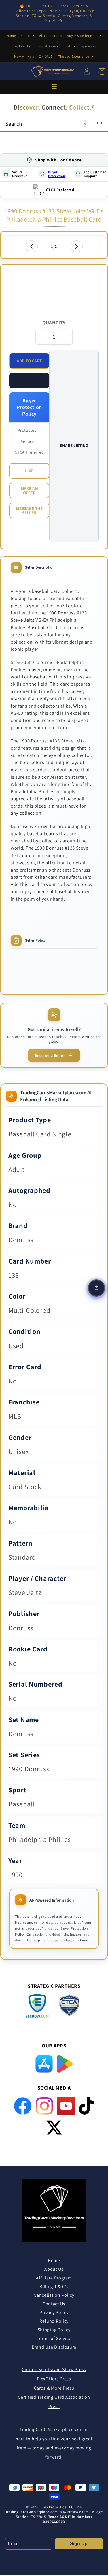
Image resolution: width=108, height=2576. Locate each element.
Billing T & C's (54, 2286)
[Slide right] (77, 246)
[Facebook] (23, 2106)
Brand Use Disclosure (54, 2347)
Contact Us (54, 2304)
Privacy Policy (54, 2312)
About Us (54, 2269)
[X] (54, 2128)
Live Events (21, 46)
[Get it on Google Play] (65, 2064)
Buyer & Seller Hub (82, 36)
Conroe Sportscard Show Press (54, 2369)
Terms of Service (54, 2338)
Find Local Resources (80, 46)
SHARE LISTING (74, 445)
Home (11, 36)
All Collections (51, 36)
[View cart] (96, 1288)
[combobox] (54, 124)
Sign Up (79, 2544)
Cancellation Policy (54, 2295)
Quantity (54, 323)
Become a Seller (50, 1055)
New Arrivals (24, 56)
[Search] (100, 123)
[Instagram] (44, 2106)
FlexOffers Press (54, 2379)
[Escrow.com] (37, 2006)
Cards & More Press (54, 2388)
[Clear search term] (85, 123)
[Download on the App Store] (44, 2064)
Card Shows (49, 46)
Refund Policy (54, 2321)
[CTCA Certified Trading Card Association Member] (69, 2007)
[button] (29, 380)
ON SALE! (46, 56)
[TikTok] (87, 2106)
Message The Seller (29, 510)
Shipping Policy (54, 2330)
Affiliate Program (54, 2278)
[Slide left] (32, 246)
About (25, 36)
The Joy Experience (74, 56)
